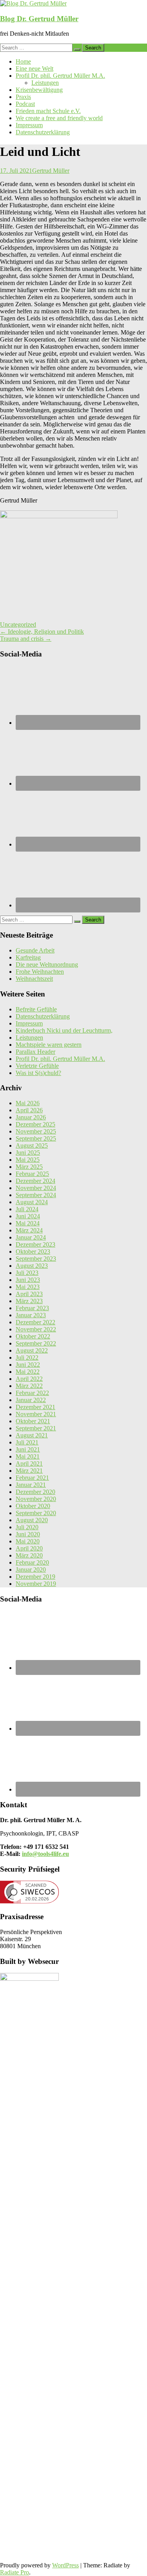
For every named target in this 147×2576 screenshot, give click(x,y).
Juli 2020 (27, 1527)
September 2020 (36, 1513)
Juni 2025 (28, 1153)
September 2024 (36, 1195)
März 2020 (29, 1555)
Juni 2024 (28, 1216)
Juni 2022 (28, 1365)
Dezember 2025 (35, 1124)
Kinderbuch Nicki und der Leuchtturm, (64, 1030)
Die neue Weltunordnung (47, 964)
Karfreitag (28, 957)
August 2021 (32, 1435)
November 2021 (36, 1414)
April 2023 (29, 1294)
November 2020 (36, 1499)
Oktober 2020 (33, 1506)
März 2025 (29, 1167)
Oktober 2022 (33, 1336)
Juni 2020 (28, 1534)
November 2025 (36, 1131)
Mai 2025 (28, 1160)
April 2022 (29, 1379)
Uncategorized (18, 624)
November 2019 (36, 1584)
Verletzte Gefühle (37, 1066)
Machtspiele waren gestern (49, 1045)
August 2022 (32, 1350)
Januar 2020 (31, 1570)
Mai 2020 (28, 1541)
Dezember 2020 (35, 1492)
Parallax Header (35, 1052)
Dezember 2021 (35, 1407)
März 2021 (29, 1471)
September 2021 (36, 1428)
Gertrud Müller (51, 171)
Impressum (29, 125)
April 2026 (29, 1110)
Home (23, 61)
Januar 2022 (31, 1400)
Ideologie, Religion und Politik (42, 632)
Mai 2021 (28, 1456)
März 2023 (29, 1301)
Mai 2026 (28, 1103)
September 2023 (36, 1259)
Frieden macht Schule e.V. (48, 111)
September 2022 (36, 1343)
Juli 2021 (27, 1442)
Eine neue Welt (34, 69)
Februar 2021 (32, 1478)
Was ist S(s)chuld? (38, 1073)
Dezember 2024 (35, 1181)
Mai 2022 (28, 1372)
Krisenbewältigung (39, 90)
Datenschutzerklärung (43, 132)
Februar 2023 (32, 1308)
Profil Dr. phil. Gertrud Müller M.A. (60, 76)
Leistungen (45, 83)
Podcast (25, 104)
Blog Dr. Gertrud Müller (39, 19)
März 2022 (29, 1386)
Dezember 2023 (35, 1244)
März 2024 (29, 1230)
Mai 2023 (28, 1287)
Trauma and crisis (26, 639)
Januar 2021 (31, 1485)
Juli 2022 (27, 1357)
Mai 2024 (28, 1223)
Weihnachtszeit (34, 979)
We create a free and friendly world (59, 118)
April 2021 (29, 1464)
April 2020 (29, 1548)
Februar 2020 (32, 1562)
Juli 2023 (27, 1273)
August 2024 (32, 1202)
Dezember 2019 (35, 1577)
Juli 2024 (27, 1209)
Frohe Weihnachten (40, 972)
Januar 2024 (31, 1237)
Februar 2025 (32, 1174)
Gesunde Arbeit (35, 950)
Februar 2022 (32, 1393)
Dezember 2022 (35, 1322)
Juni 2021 (28, 1449)
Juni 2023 (28, 1280)
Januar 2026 (31, 1117)
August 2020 (32, 1520)
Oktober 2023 (33, 1251)
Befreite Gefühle (36, 1009)
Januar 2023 (31, 1315)
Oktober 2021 (33, 1421)
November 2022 (36, 1329)
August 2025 (32, 1145)
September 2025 (36, 1138)
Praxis (23, 97)
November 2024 (36, 1188)
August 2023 (32, 1266)
